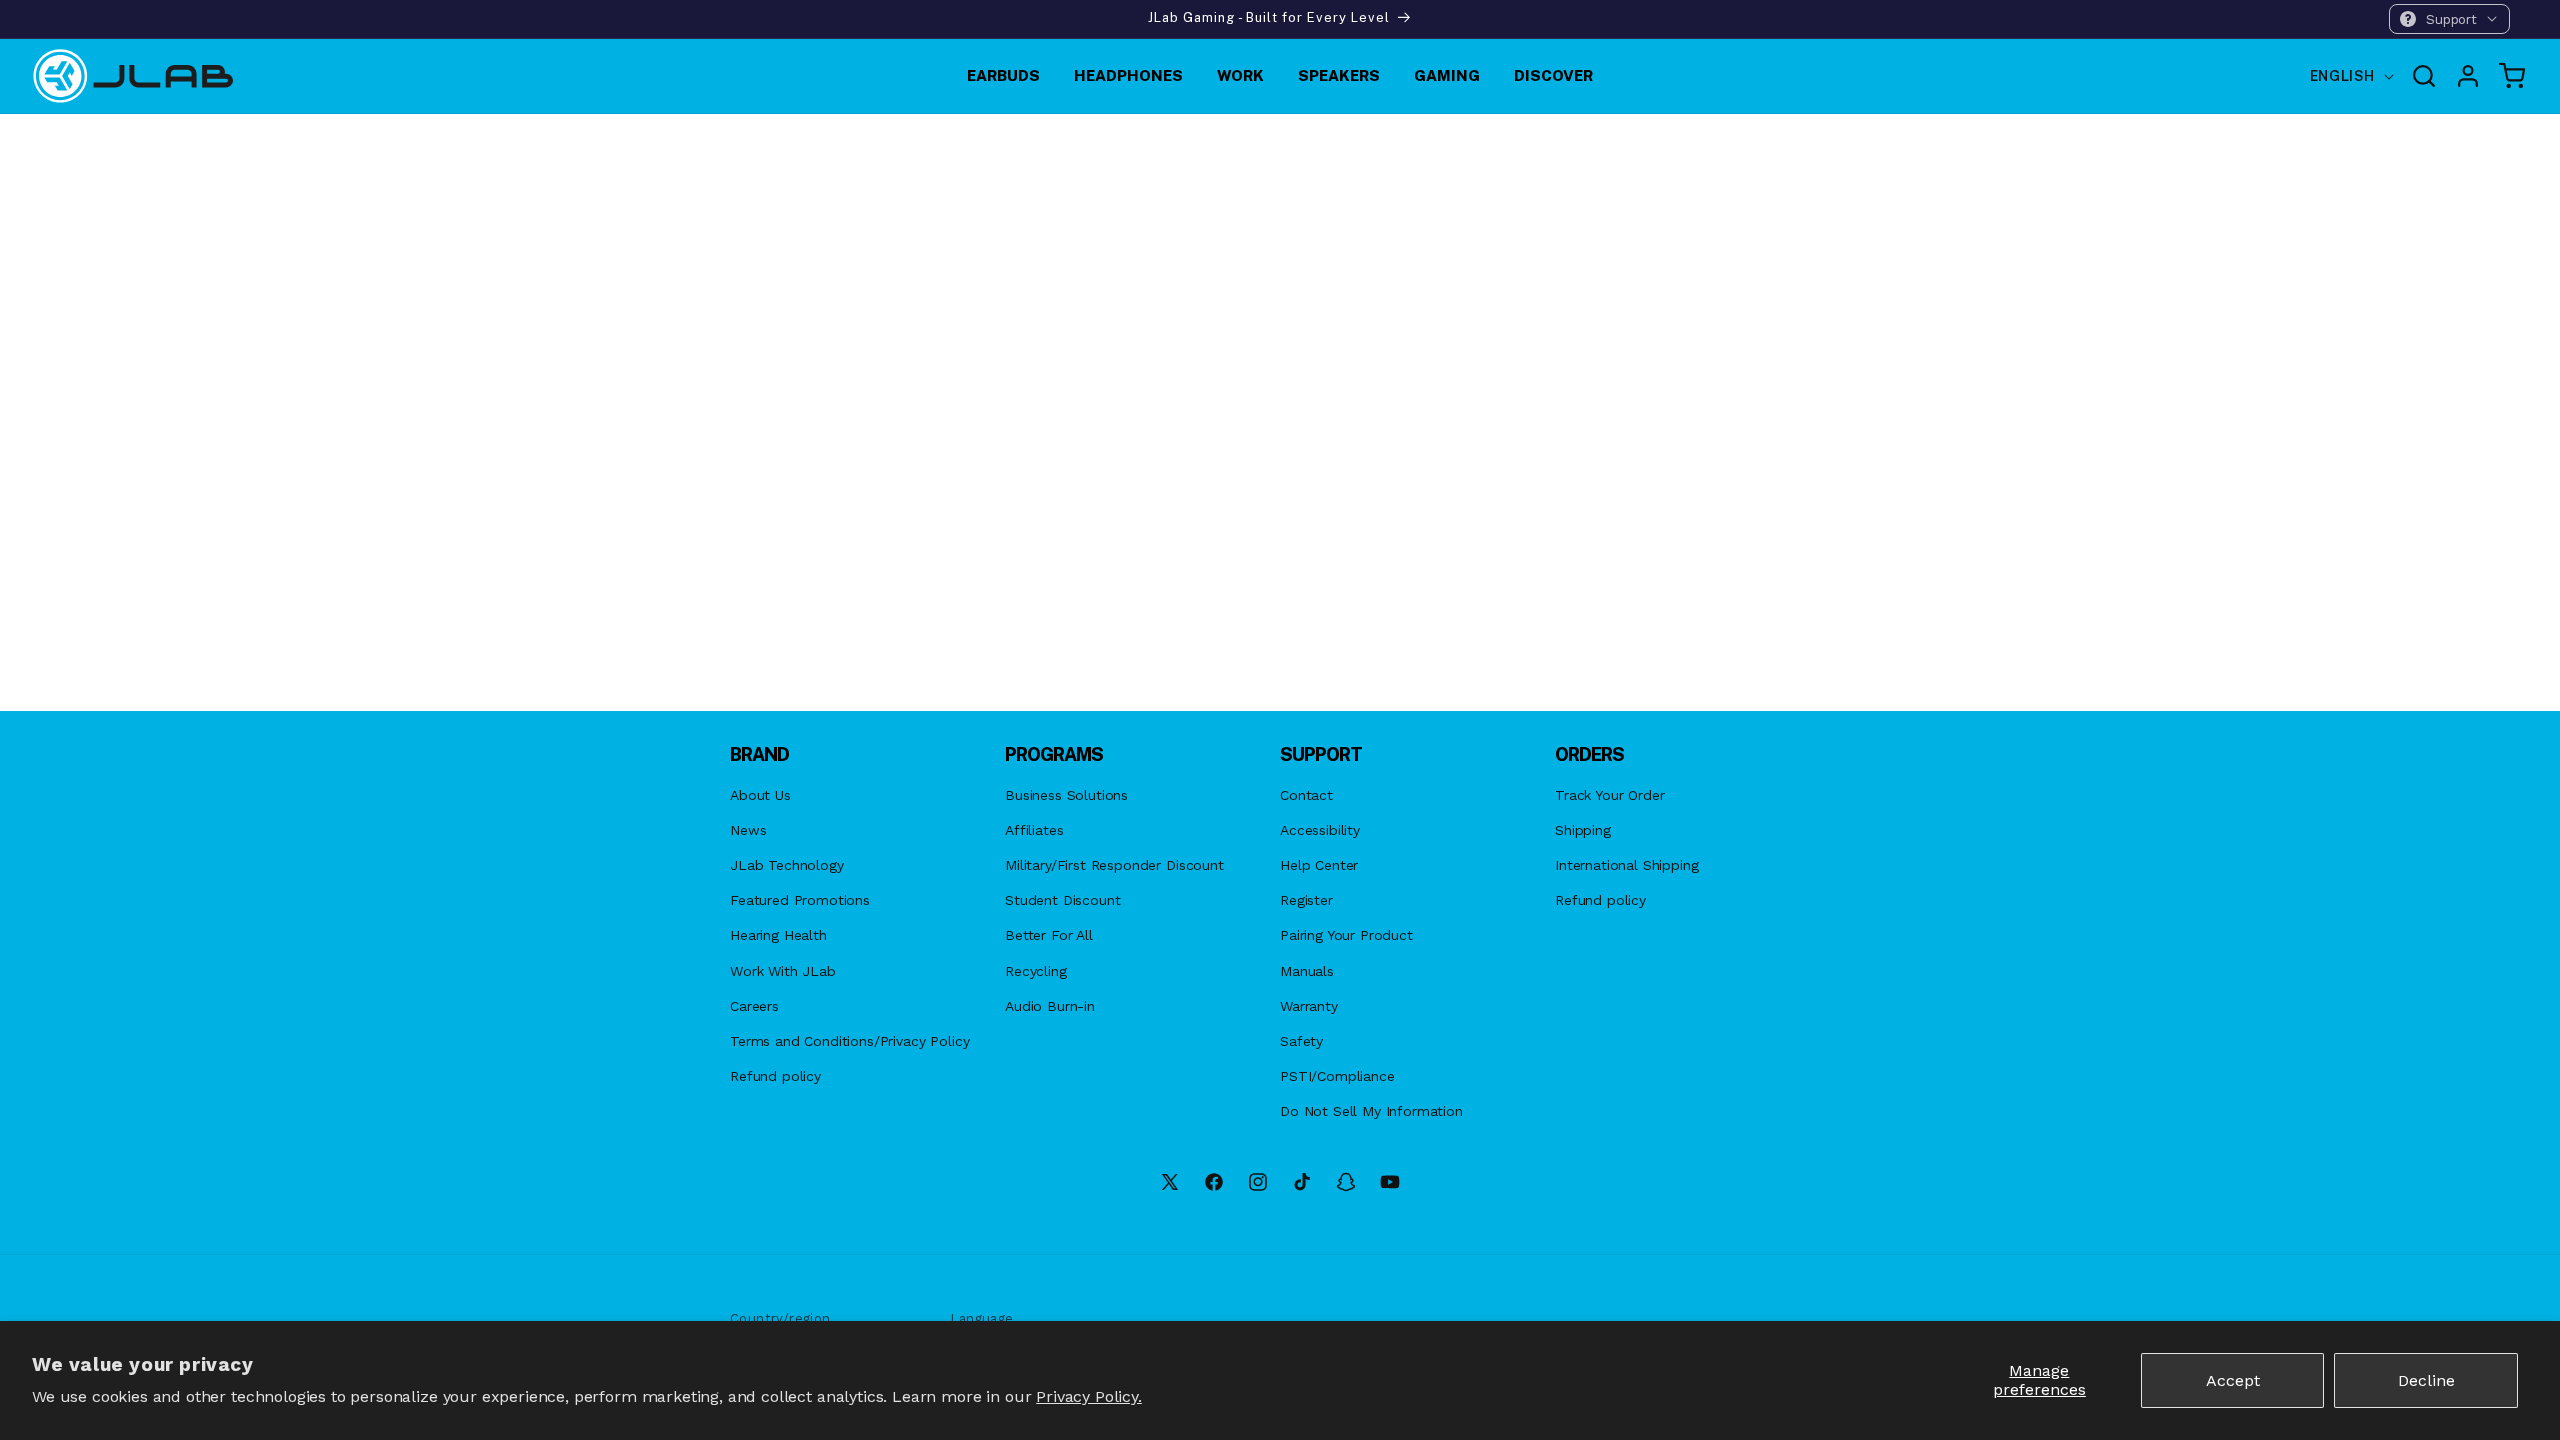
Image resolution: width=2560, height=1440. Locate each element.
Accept (2233, 1380)
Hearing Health (778, 935)
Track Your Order (1609, 795)
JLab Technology (787, 865)
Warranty (1309, 1006)
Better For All (1049, 935)
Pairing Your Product (1346, 935)
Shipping (1583, 830)
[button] (2449, 19)
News (748, 830)
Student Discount (1062, 900)
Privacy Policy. (1089, 1396)
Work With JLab (783, 971)
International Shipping (1626, 865)
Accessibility (1320, 830)
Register (1306, 900)
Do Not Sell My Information (1371, 1111)
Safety (1301, 1041)
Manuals (1307, 971)
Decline (2426, 1380)
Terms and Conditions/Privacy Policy (849, 1041)
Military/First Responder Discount (1114, 865)
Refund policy (775, 1076)
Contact (1306, 795)
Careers (754, 1006)
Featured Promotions (800, 900)
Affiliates (1034, 830)
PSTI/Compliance (1337, 1076)
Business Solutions (1066, 795)
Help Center (1319, 865)
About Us (760, 795)
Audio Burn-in (1050, 1006)
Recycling (1036, 971)
